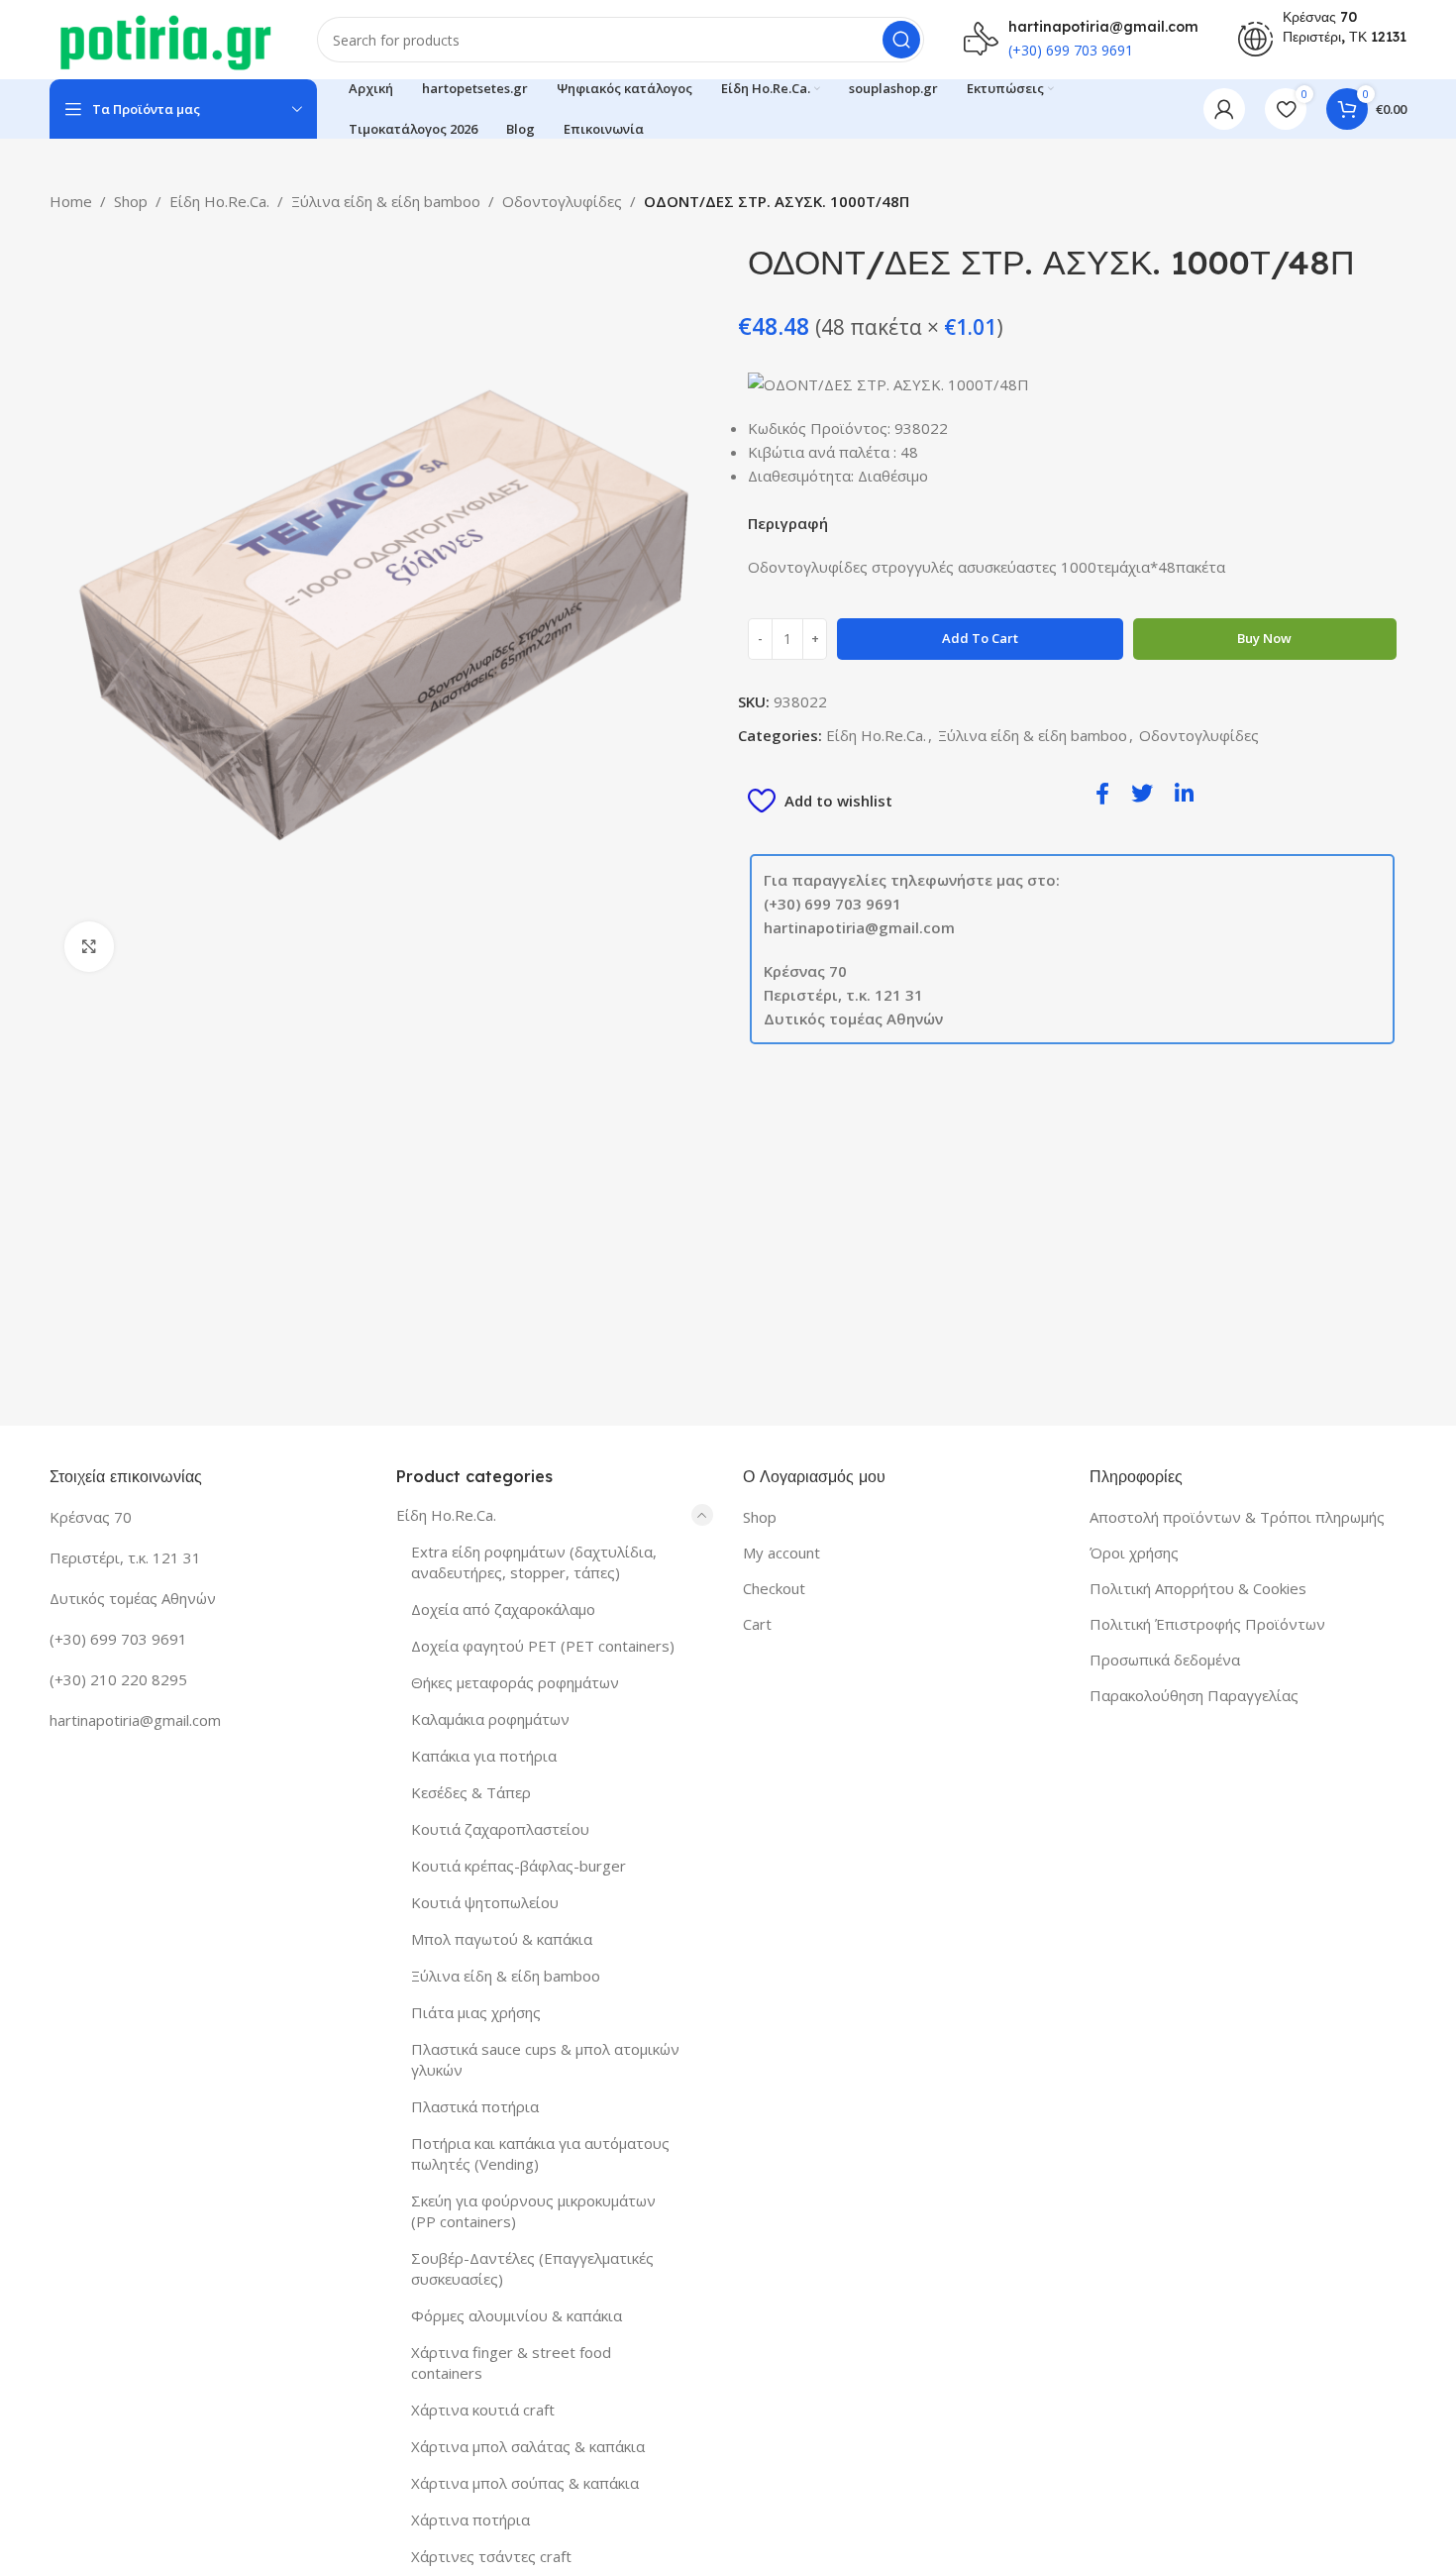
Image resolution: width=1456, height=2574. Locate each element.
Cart (757, 1624)
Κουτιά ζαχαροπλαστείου (500, 1829)
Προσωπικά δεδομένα (1165, 1660)
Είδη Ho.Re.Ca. (219, 201)
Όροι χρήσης (1134, 1553)
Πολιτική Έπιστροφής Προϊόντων (1207, 1624)
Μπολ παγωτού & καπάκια (502, 1939)
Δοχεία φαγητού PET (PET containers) (543, 1646)
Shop (131, 201)
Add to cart (980, 638)
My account (781, 1553)
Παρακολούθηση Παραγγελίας (1194, 1695)
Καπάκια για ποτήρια (484, 1756)
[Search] (901, 40)
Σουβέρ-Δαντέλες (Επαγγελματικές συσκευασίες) (532, 2268)
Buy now (1264, 638)
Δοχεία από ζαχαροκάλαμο (503, 1609)
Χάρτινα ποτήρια (470, 2520)
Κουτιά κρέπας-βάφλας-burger (519, 1866)
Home (71, 201)
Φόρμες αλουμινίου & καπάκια (517, 2315)
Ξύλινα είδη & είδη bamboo (386, 201)
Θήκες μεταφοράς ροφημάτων (515, 1682)
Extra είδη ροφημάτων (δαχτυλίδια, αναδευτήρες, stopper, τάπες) (534, 1562)
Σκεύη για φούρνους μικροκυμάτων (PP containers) (533, 2211)
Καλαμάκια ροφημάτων (490, 1719)
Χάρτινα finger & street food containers (511, 2362)
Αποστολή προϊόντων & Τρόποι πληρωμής (1237, 1517)
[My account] (1224, 109)
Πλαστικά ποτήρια (475, 2106)
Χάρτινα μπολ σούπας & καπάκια (525, 2483)
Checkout (774, 1588)
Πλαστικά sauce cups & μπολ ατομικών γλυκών (545, 2059)
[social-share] (1102, 792)
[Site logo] (163, 38)
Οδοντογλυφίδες (562, 201)
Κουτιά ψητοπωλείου (485, 1902)
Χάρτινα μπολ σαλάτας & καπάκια (528, 2446)
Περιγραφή (788, 523)
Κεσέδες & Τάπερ (471, 1792)
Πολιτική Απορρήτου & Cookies (1198, 1588)
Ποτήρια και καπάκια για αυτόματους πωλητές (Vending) (540, 2153)
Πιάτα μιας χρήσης (476, 2012)
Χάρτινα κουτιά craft (483, 2410)
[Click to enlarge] (89, 946)
